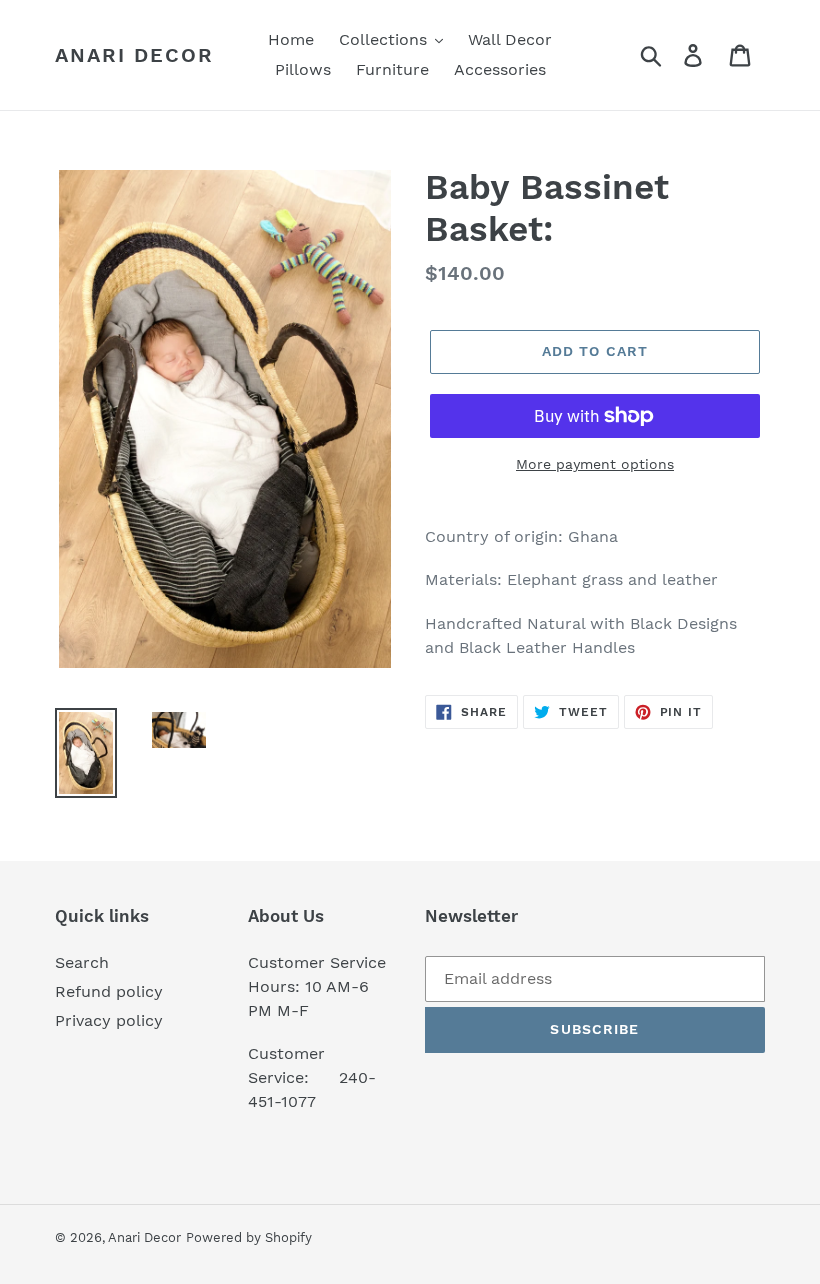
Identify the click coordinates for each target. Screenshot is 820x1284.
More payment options (595, 464)
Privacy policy (109, 1020)
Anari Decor (134, 55)
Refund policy (109, 991)
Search (82, 962)
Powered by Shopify (249, 1237)
